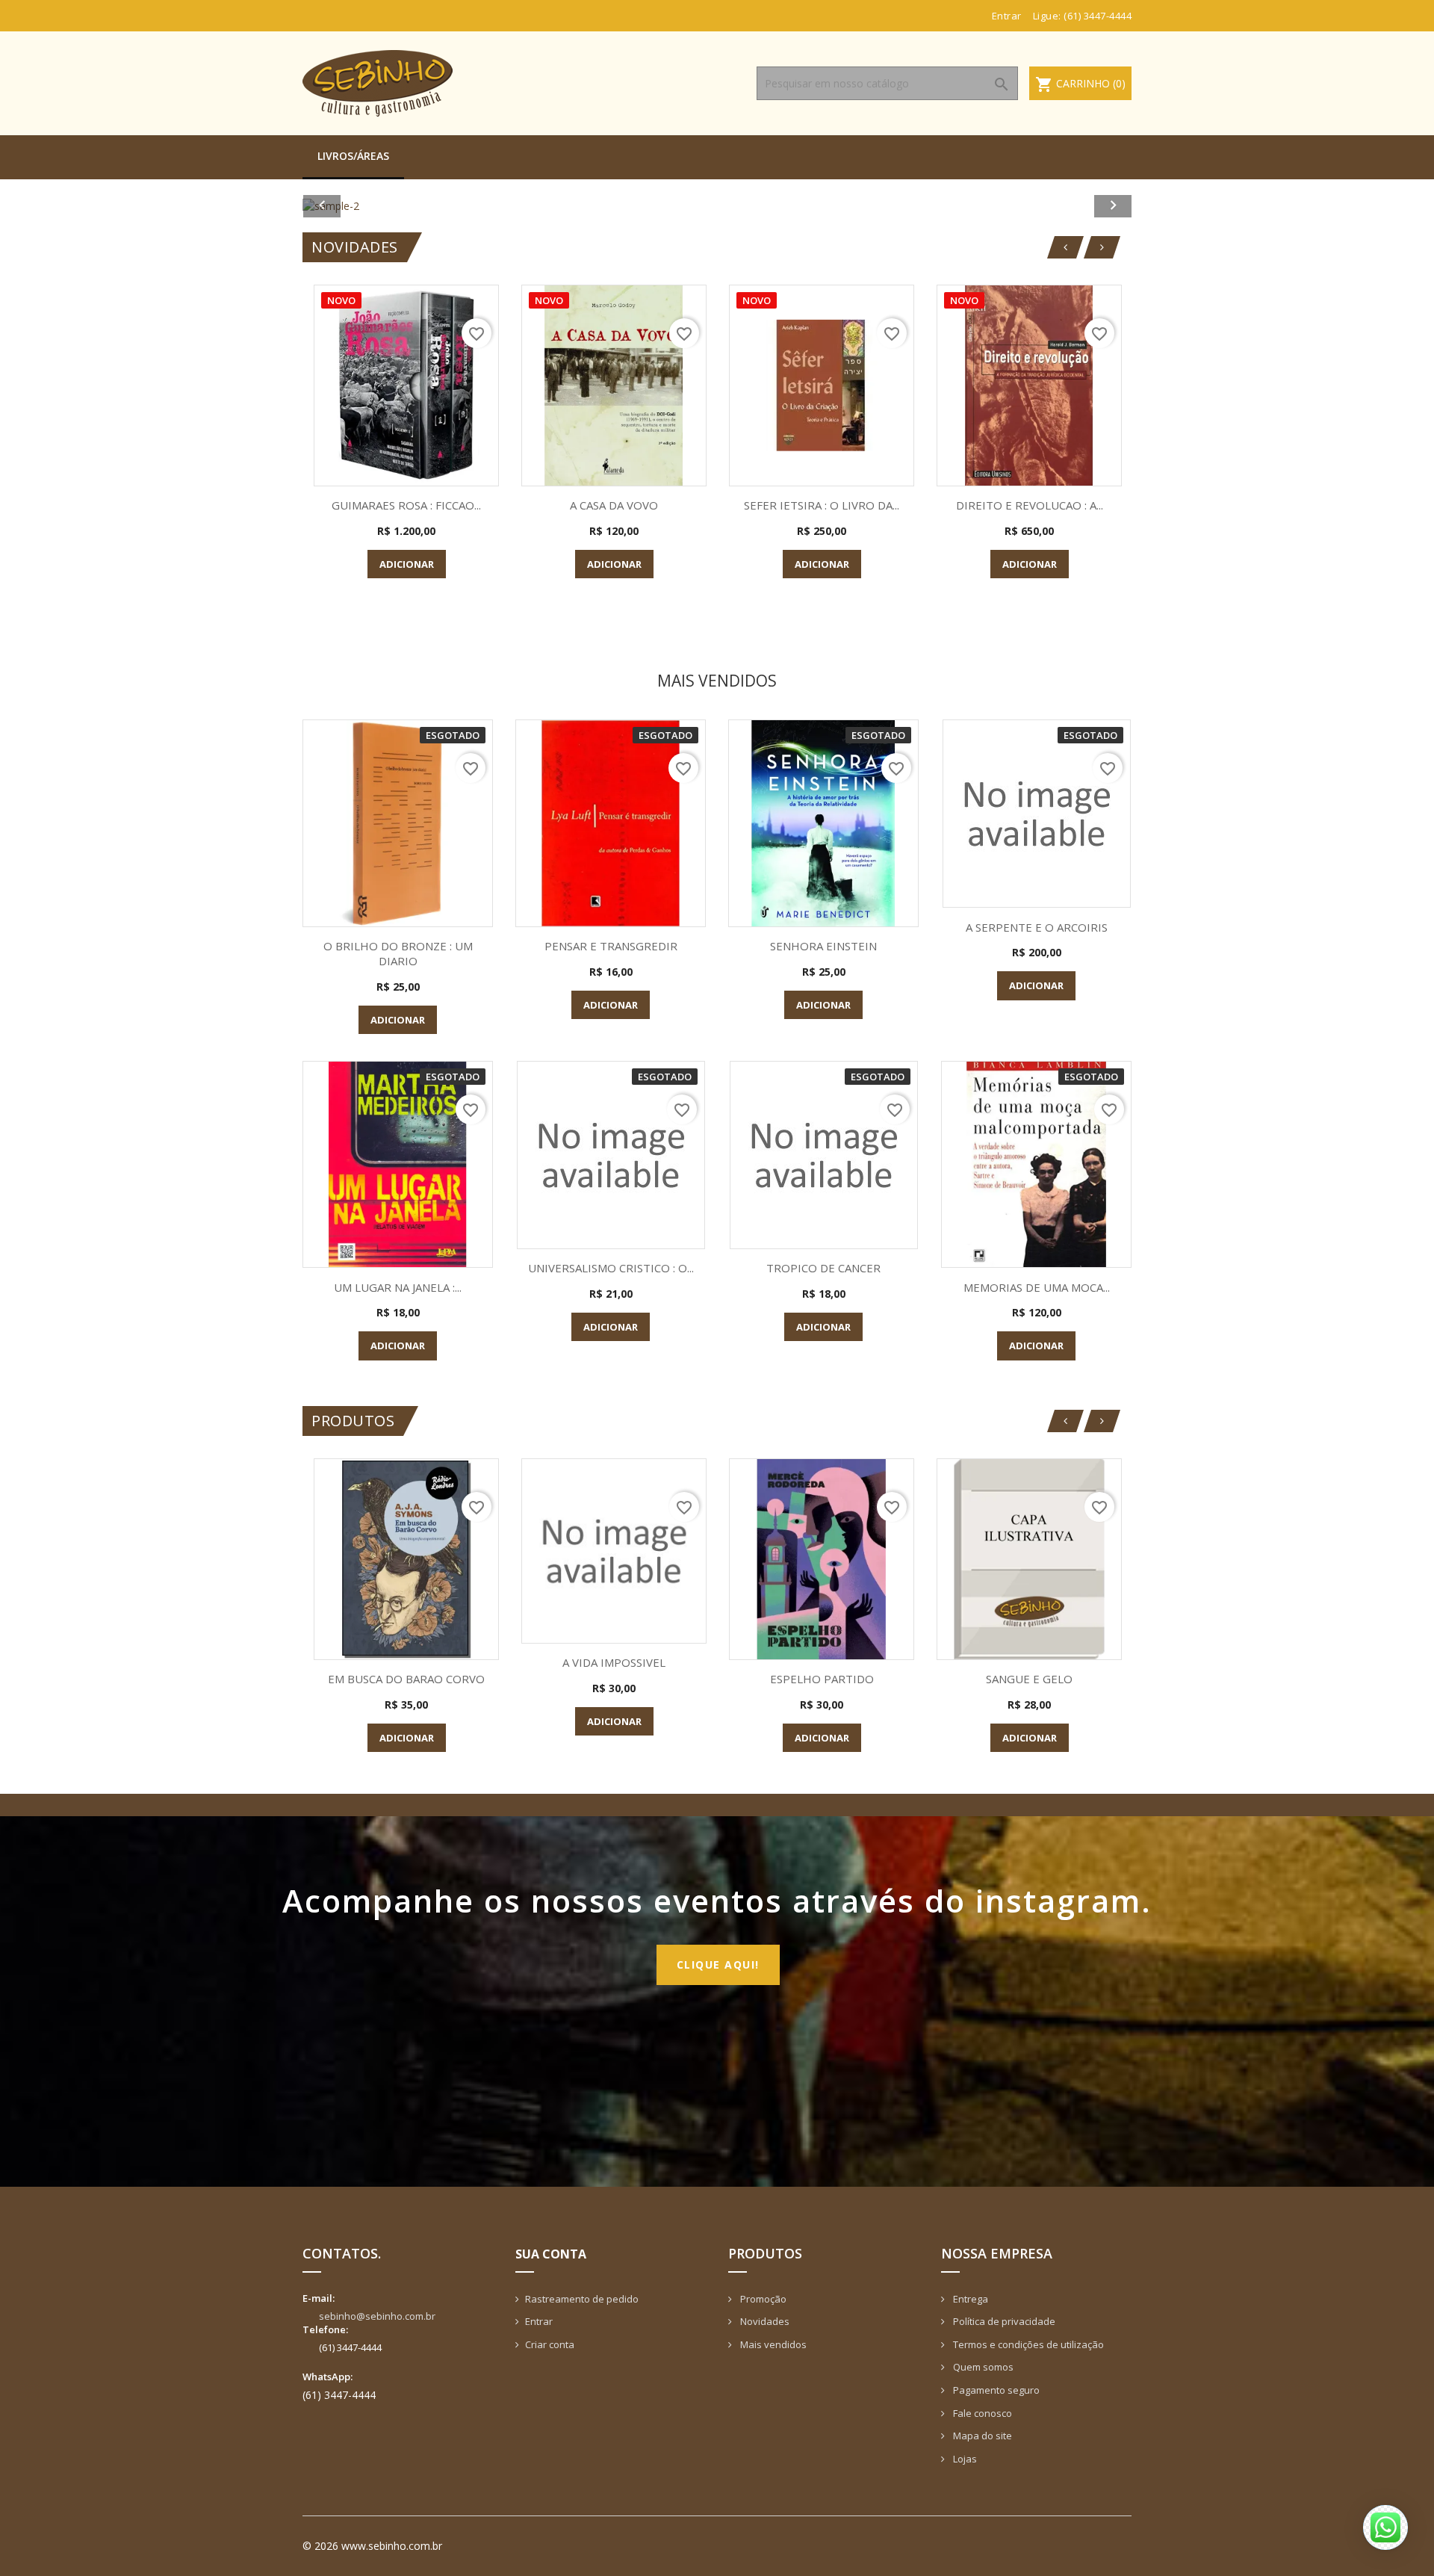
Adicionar (407, 564)
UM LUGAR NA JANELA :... (398, 1287)
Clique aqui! (718, 1964)
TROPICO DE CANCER (823, 1268)
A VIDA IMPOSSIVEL (614, 1662)
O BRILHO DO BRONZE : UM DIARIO (398, 953)
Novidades (764, 2321)
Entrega (969, 2299)
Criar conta (550, 2344)
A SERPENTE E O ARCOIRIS (1037, 927)
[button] (365, 206)
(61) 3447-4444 (1098, 16)
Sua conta (551, 2254)
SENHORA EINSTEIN (823, 946)
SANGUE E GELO (1029, 1679)
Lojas (964, 2459)
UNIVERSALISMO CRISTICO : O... (611, 1268)
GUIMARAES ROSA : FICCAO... (406, 505)
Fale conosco (981, 2413)
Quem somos (982, 2367)
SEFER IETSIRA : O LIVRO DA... (822, 505)
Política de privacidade (1003, 2321)
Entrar (539, 2321)
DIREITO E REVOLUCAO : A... (1030, 505)
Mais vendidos (772, 2344)
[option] (717, 206)
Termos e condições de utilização (1027, 2344)
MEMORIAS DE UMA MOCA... (1037, 1287)
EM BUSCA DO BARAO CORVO (406, 1679)
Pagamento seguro (995, 2390)
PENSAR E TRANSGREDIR (611, 946)
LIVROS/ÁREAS (353, 156)
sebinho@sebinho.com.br (377, 2316)
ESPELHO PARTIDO (822, 1679)
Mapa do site (981, 2436)
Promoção (762, 2299)
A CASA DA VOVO (614, 505)
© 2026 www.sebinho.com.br (372, 2546)
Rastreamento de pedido (582, 2299)
